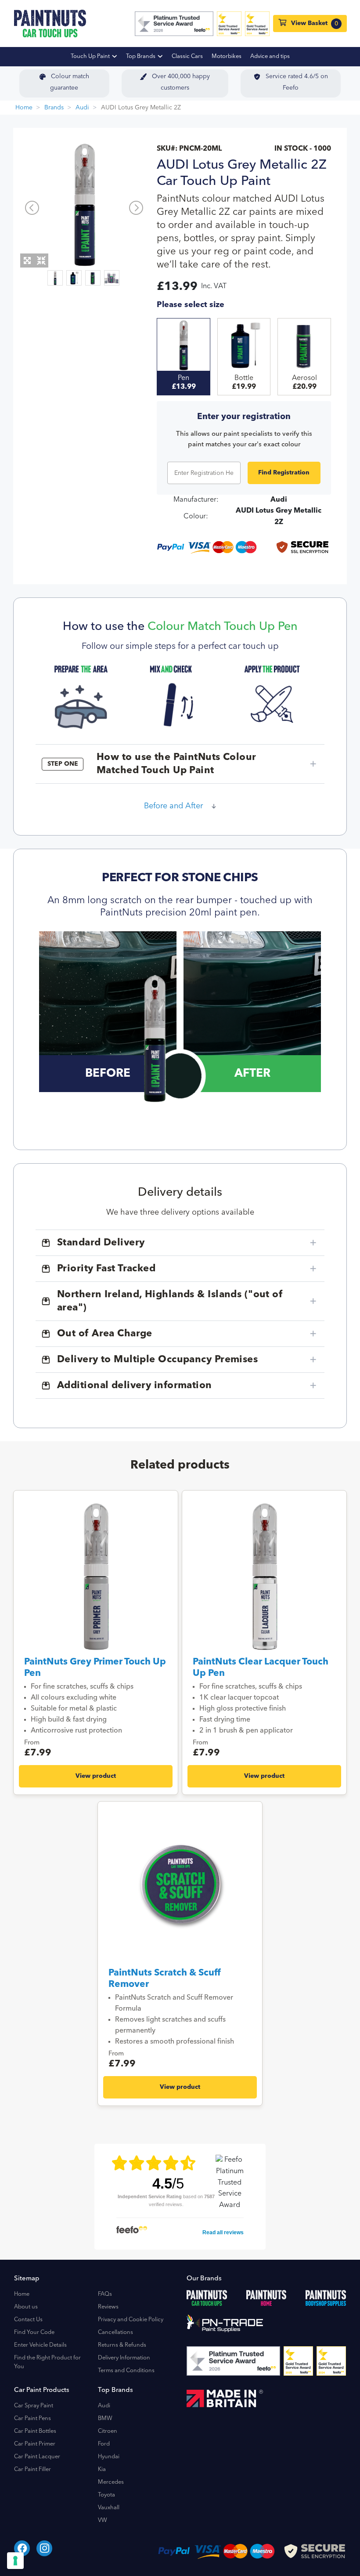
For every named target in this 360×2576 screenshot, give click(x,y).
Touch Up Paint (91, 56)
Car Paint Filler (32, 2469)
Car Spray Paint (34, 2406)
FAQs (105, 2294)
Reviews (108, 2307)
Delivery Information (124, 2358)
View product (96, 1776)
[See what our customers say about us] (174, 24)
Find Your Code (34, 2332)
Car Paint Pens (32, 2419)
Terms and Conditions (126, 2371)
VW (103, 2520)
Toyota (106, 2495)
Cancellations (115, 2332)
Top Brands (141, 56)
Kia (102, 2469)
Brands (54, 108)
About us (26, 2307)
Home (24, 108)
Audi (82, 108)
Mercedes (111, 2482)
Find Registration (284, 473)
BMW (105, 2419)
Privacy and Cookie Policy (131, 2320)
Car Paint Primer (35, 2444)
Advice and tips (270, 56)
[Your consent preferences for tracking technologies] (15, 2561)
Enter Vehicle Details (40, 2345)
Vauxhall (109, 2508)
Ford (104, 2444)
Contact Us (28, 2320)
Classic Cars (187, 56)
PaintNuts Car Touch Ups (50, 24)
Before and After (173, 806)
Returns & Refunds (122, 2345)
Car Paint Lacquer (37, 2457)
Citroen (108, 2431)
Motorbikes (227, 56)
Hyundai (109, 2457)
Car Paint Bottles (35, 2431)
